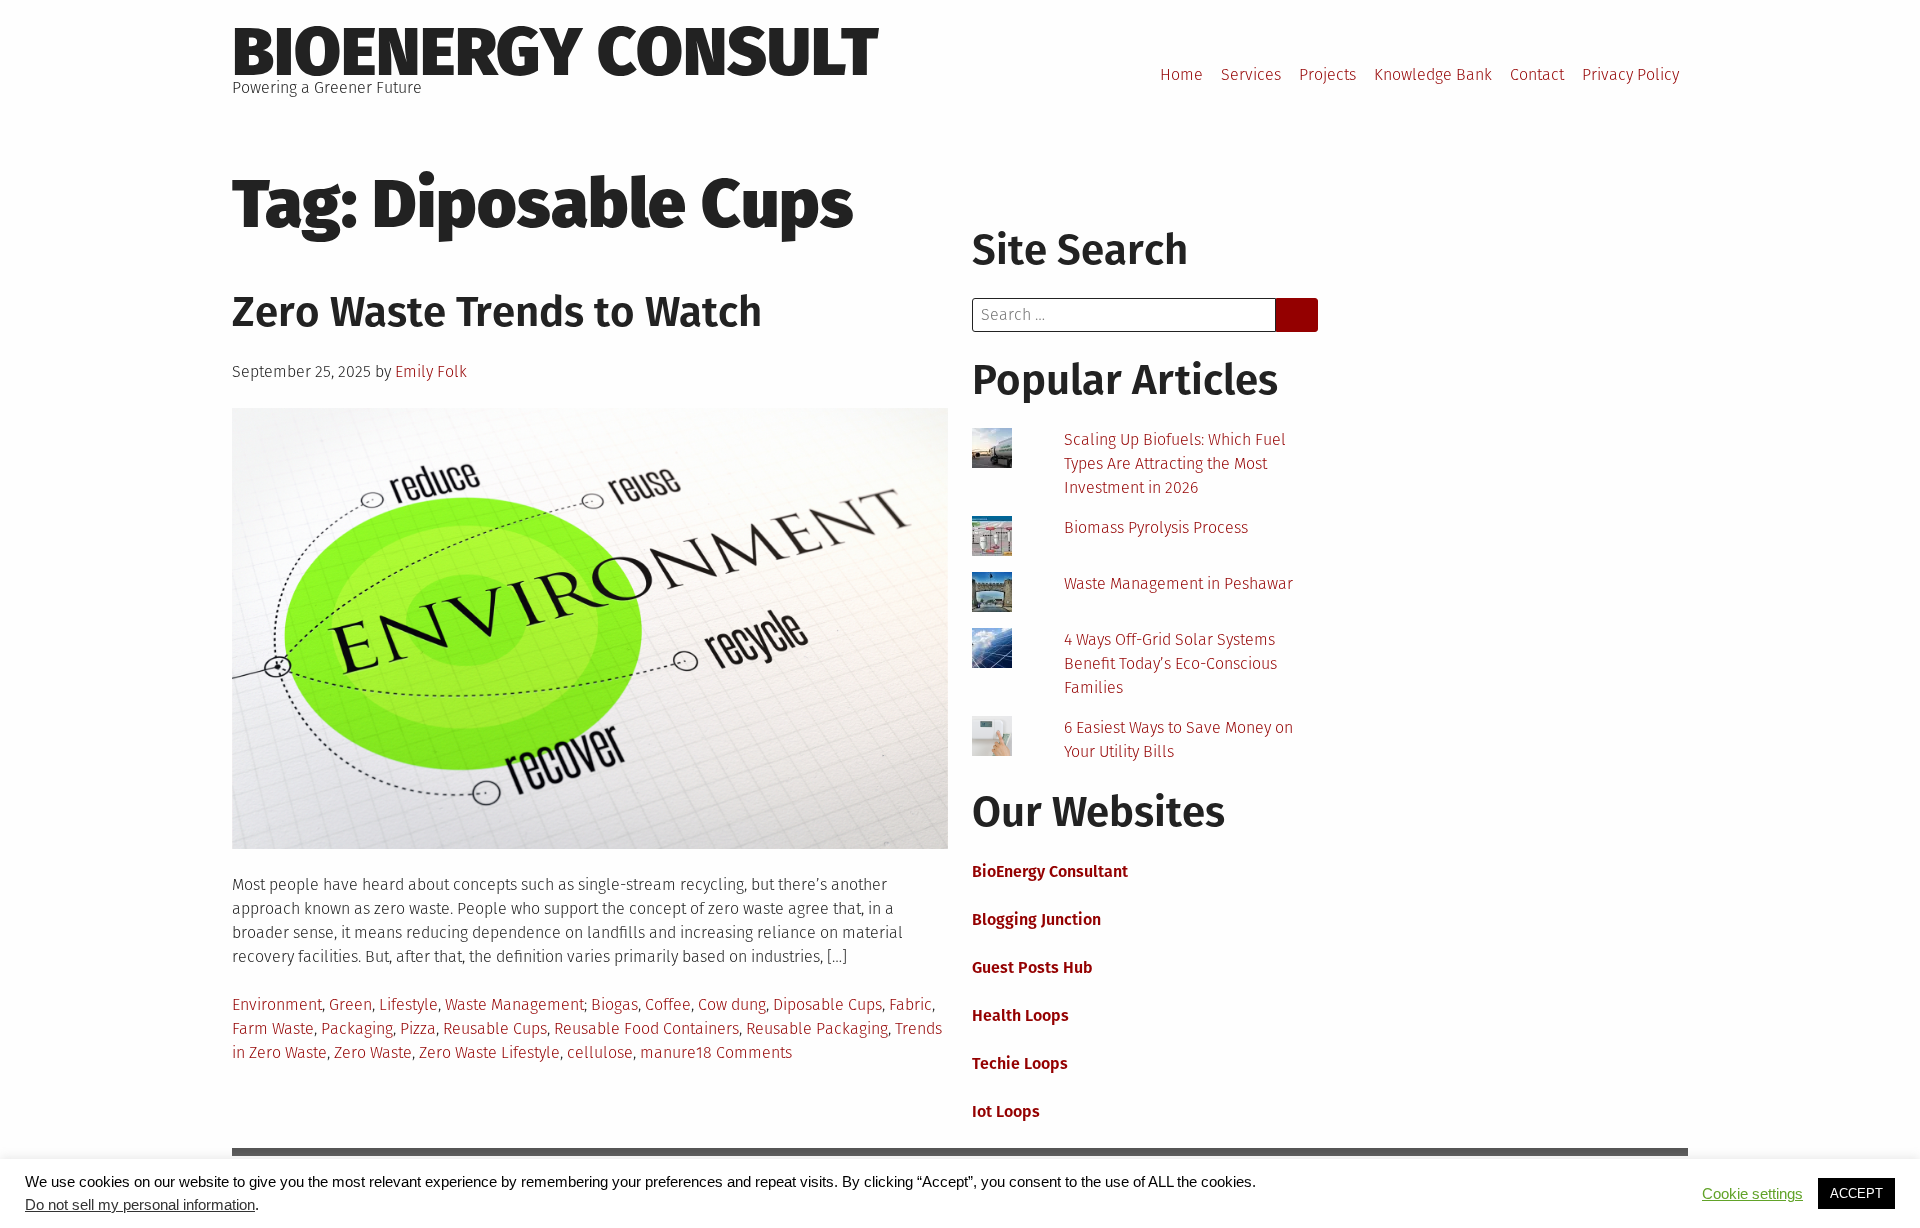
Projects (1327, 74)
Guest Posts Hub (1032, 967)
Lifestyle (408, 1004)
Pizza (418, 1028)
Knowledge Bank (1433, 74)
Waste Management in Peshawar (1178, 583)
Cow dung (732, 1004)
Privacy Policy (1630, 74)
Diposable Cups (827, 1004)
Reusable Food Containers (646, 1028)
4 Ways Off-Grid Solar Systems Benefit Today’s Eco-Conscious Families (1170, 663)
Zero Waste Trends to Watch (497, 312)
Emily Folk (431, 371)
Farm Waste (273, 1028)
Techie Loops (1020, 1063)
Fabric (910, 1004)
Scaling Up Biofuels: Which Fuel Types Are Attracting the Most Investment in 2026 (1175, 463)
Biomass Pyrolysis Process (1156, 527)
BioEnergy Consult (555, 52)
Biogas (614, 1004)
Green (350, 1004)
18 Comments (744, 1052)
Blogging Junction (1036, 919)
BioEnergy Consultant (1050, 871)
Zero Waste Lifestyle (489, 1052)
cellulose (600, 1052)
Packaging (357, 1028)
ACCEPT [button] (1856, 1193)
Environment (277, 1004)
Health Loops (1020, 1015)
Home (1181, 74)
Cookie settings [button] (1752, 1194)
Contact (1537, 74)
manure (668, 1052)
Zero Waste (373, 1052)
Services (1251, 74)
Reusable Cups (495, 1028)
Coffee (668, 1004)
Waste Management (514, 1004)
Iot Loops (1006, 1111)
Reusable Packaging (817, 1028)
